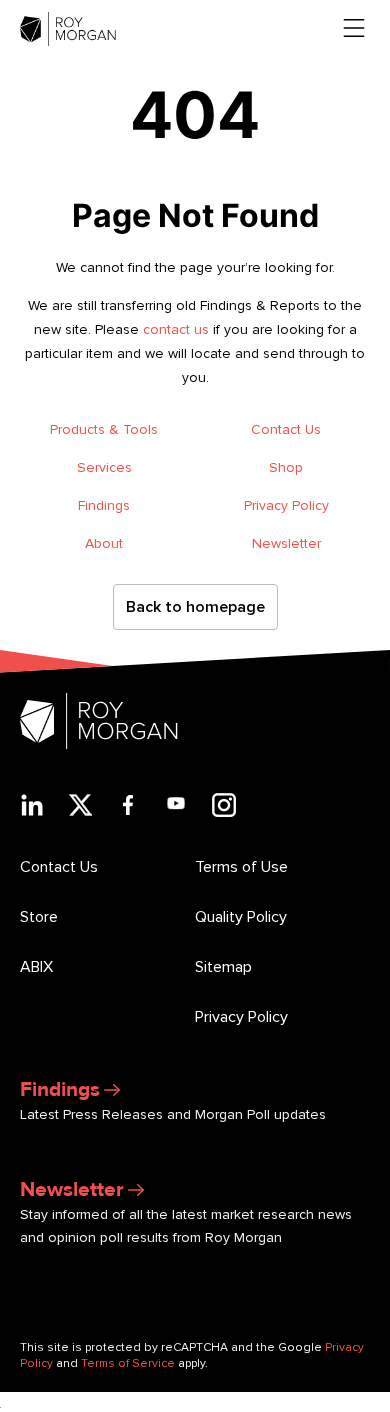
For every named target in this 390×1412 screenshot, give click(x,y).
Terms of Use (241, 867)
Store (39, 917)
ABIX (36, 967)
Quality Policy (241, 917)
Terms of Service (128, 1363)
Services (104, 467)
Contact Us (286, 429)
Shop (286, 467)
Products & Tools (104, 429)
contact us (176, 329)
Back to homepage (195, 607)
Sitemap (223, 967)
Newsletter (286, 543)
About (104, 543)
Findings (104, 505)
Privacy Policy (286, 505)
